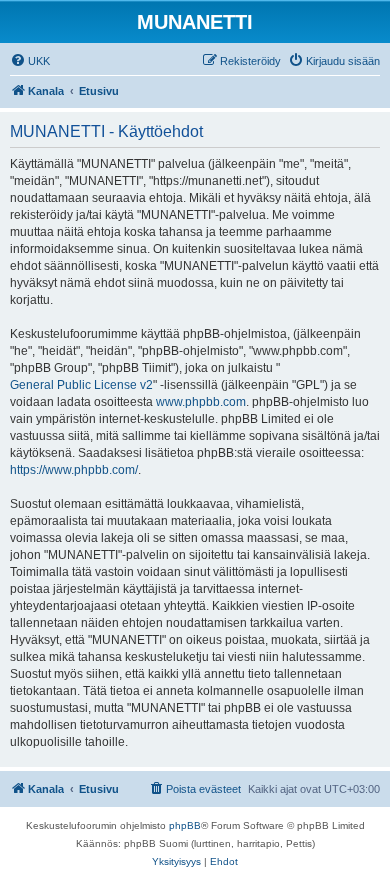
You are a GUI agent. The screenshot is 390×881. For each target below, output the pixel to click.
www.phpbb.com (201, 402)
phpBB (185, 825)
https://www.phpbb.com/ (74, 470)
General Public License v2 (81, 385)
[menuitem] (30, 61)
